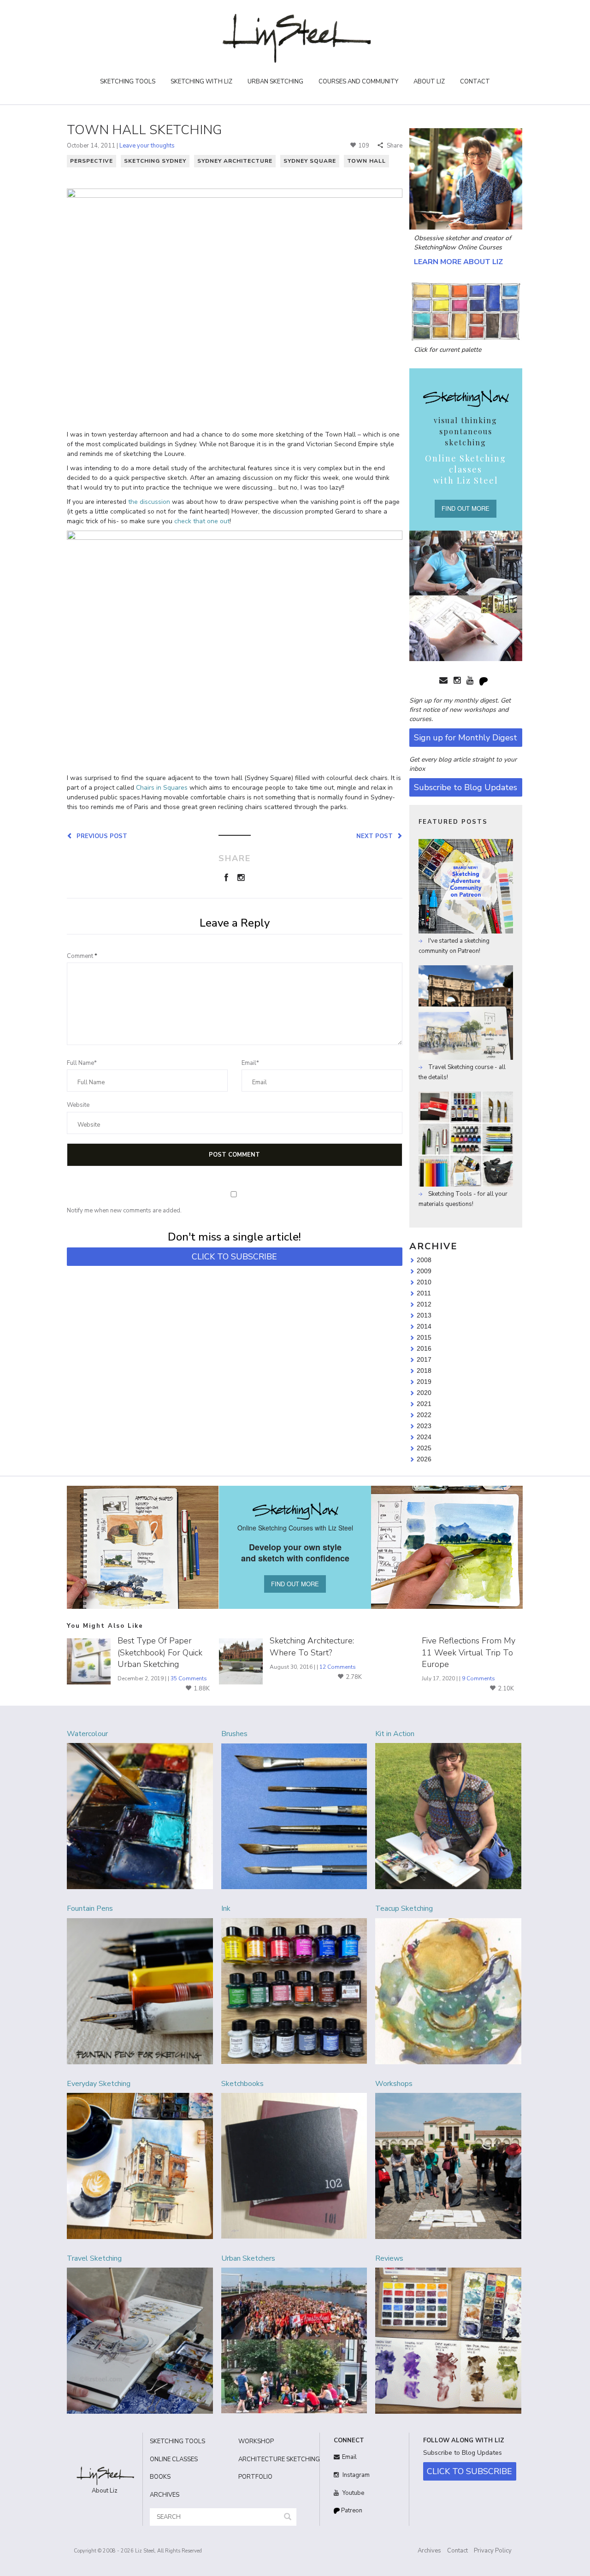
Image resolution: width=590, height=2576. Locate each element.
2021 (424, 1404)
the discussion (149, 502)
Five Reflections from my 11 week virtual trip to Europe (469, 1652)
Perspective (91, 161)
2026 (424, 1459)
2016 (424, 1348)
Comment (82, 956)
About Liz (429, 82)
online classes (174, 2459)
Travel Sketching (94, 2258)
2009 (424, 1271)
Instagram (355, 2475)
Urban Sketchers (248, 2258)
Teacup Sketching (404, 1908)
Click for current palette (448, 350)
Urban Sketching (275, 82)
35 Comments (189, 1678)
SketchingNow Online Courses (458, 248)
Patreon (351, 2511)
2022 (424, 1415)
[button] (288, 2517)
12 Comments (338, 1667)
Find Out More (466, 508)
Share (394, 146)
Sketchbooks (242, 2084)
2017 (424, 1359)
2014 (424, 1326)
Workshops (394, 2084)
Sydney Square (310, 161)
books (160, 2477)
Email (349, 2457)
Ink (226, 1908)
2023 (424, 1426)
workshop (256, 2441)
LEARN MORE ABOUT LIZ (458, 262)
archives (165, 2495)
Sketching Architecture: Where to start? (312, 1646)
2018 (424, 1371)
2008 (424, 1260)
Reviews (389, 2258)
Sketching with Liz (201, 82)
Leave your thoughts (147, 146)
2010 (424, 1282)
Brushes (234, 1734)
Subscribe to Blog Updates (466, 787)
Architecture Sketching (276, 2459)
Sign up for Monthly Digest (466, 738)
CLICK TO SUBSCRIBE (234, 1257)
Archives (429, 2551)
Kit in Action (395, 1734)
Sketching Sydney (155, 161)
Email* (250, 1063)
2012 (424, 1304)
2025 (424, 1448)
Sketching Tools (128, 82)
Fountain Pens (90, 1908)
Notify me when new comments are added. (124, 1211)
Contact (475, 82)
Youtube (353, 2493)
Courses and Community (358, 82)
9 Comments (478, 1678)
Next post (376, 836)
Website (78, 1105)
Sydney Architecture (235, 161)
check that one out (202, 521)
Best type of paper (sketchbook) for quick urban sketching (160, 1652)
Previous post (100, 836)
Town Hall (366, 161)
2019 (424, 1382)
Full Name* (82, 1063)
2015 (424, 1337)
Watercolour (87, 1734)
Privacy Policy (493, 2551)
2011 (424, 1293)
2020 (424, 1393)
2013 (424, 1315)
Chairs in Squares (162, 788)
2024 (424, 1437)
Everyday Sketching (99, 2084)
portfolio (255, 2477)
